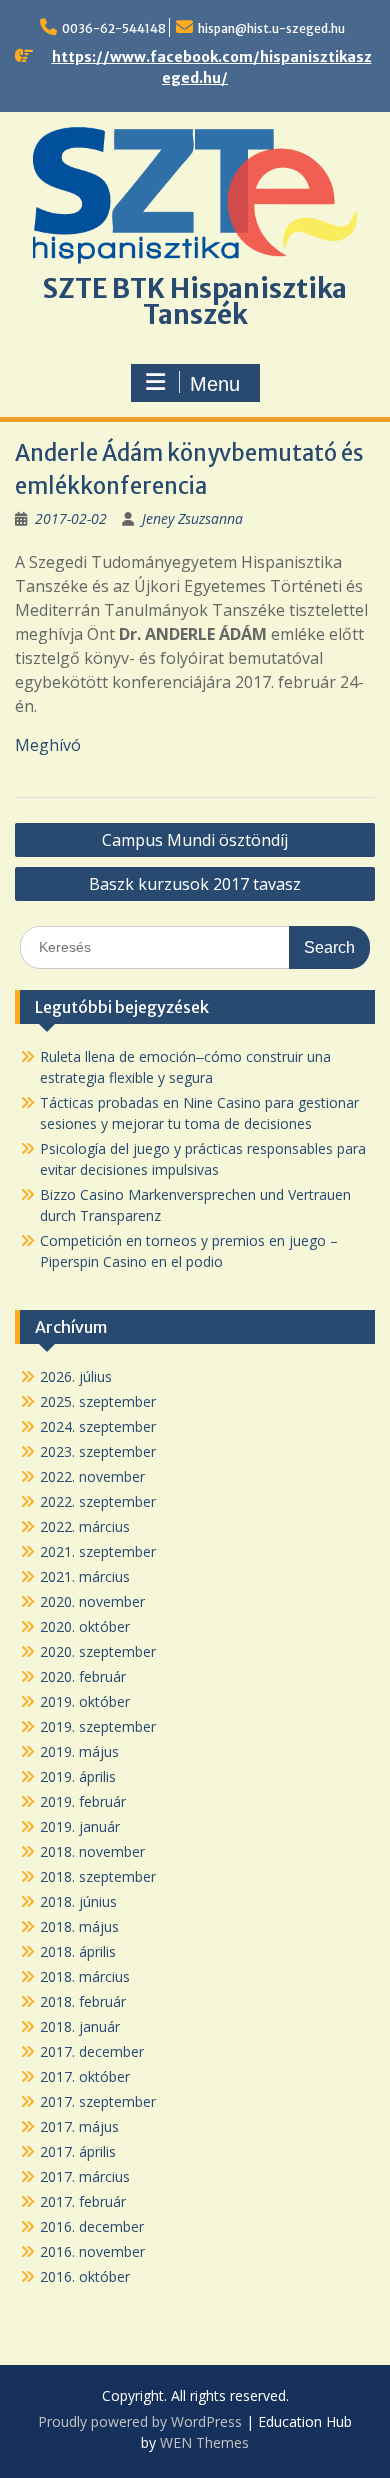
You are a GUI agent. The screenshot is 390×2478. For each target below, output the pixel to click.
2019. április (78, 1776)
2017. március (85, 2176)
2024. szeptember (98, 1426)
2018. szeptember (98, 1876)
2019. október (85, 1701)
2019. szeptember (98, 1726)
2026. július (76, 1376)
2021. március (85, 1576)
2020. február (83, 1676)
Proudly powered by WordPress (140, 2421)
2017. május (79, 2126)
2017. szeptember (98, 2101)
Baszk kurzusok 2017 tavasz (195, 884)
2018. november (92, 1851)
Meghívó (48, 745)
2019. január (80, 1826)
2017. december (92, 2051)
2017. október (85, 2076)
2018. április (78, 1951)
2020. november (92, 1601)
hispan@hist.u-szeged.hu (271, 28)
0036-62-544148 (114, 28)
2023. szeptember (98, 1451)
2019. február (83, 1801)
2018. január (80, 2026)
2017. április (78, 2151)
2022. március (85, 1526)
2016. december (92, 2226)
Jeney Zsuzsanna (192, 518)
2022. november (92, 1476)
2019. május (79, 1751)
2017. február (83, 2201)
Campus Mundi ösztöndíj (195, 840)
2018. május (79, 1926)
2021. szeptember (98, 1551)
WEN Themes (204, 2442)
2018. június (78, 1901)
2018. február (83, 2001)
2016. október (85, 2276)
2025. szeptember (98, 1401)
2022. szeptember (98, 1501)
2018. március (85, 1976)
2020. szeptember (98, 1651)
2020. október (85, 1626)
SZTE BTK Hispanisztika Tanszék (195, 301)
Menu (215, 384)
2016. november (92, 2251)
